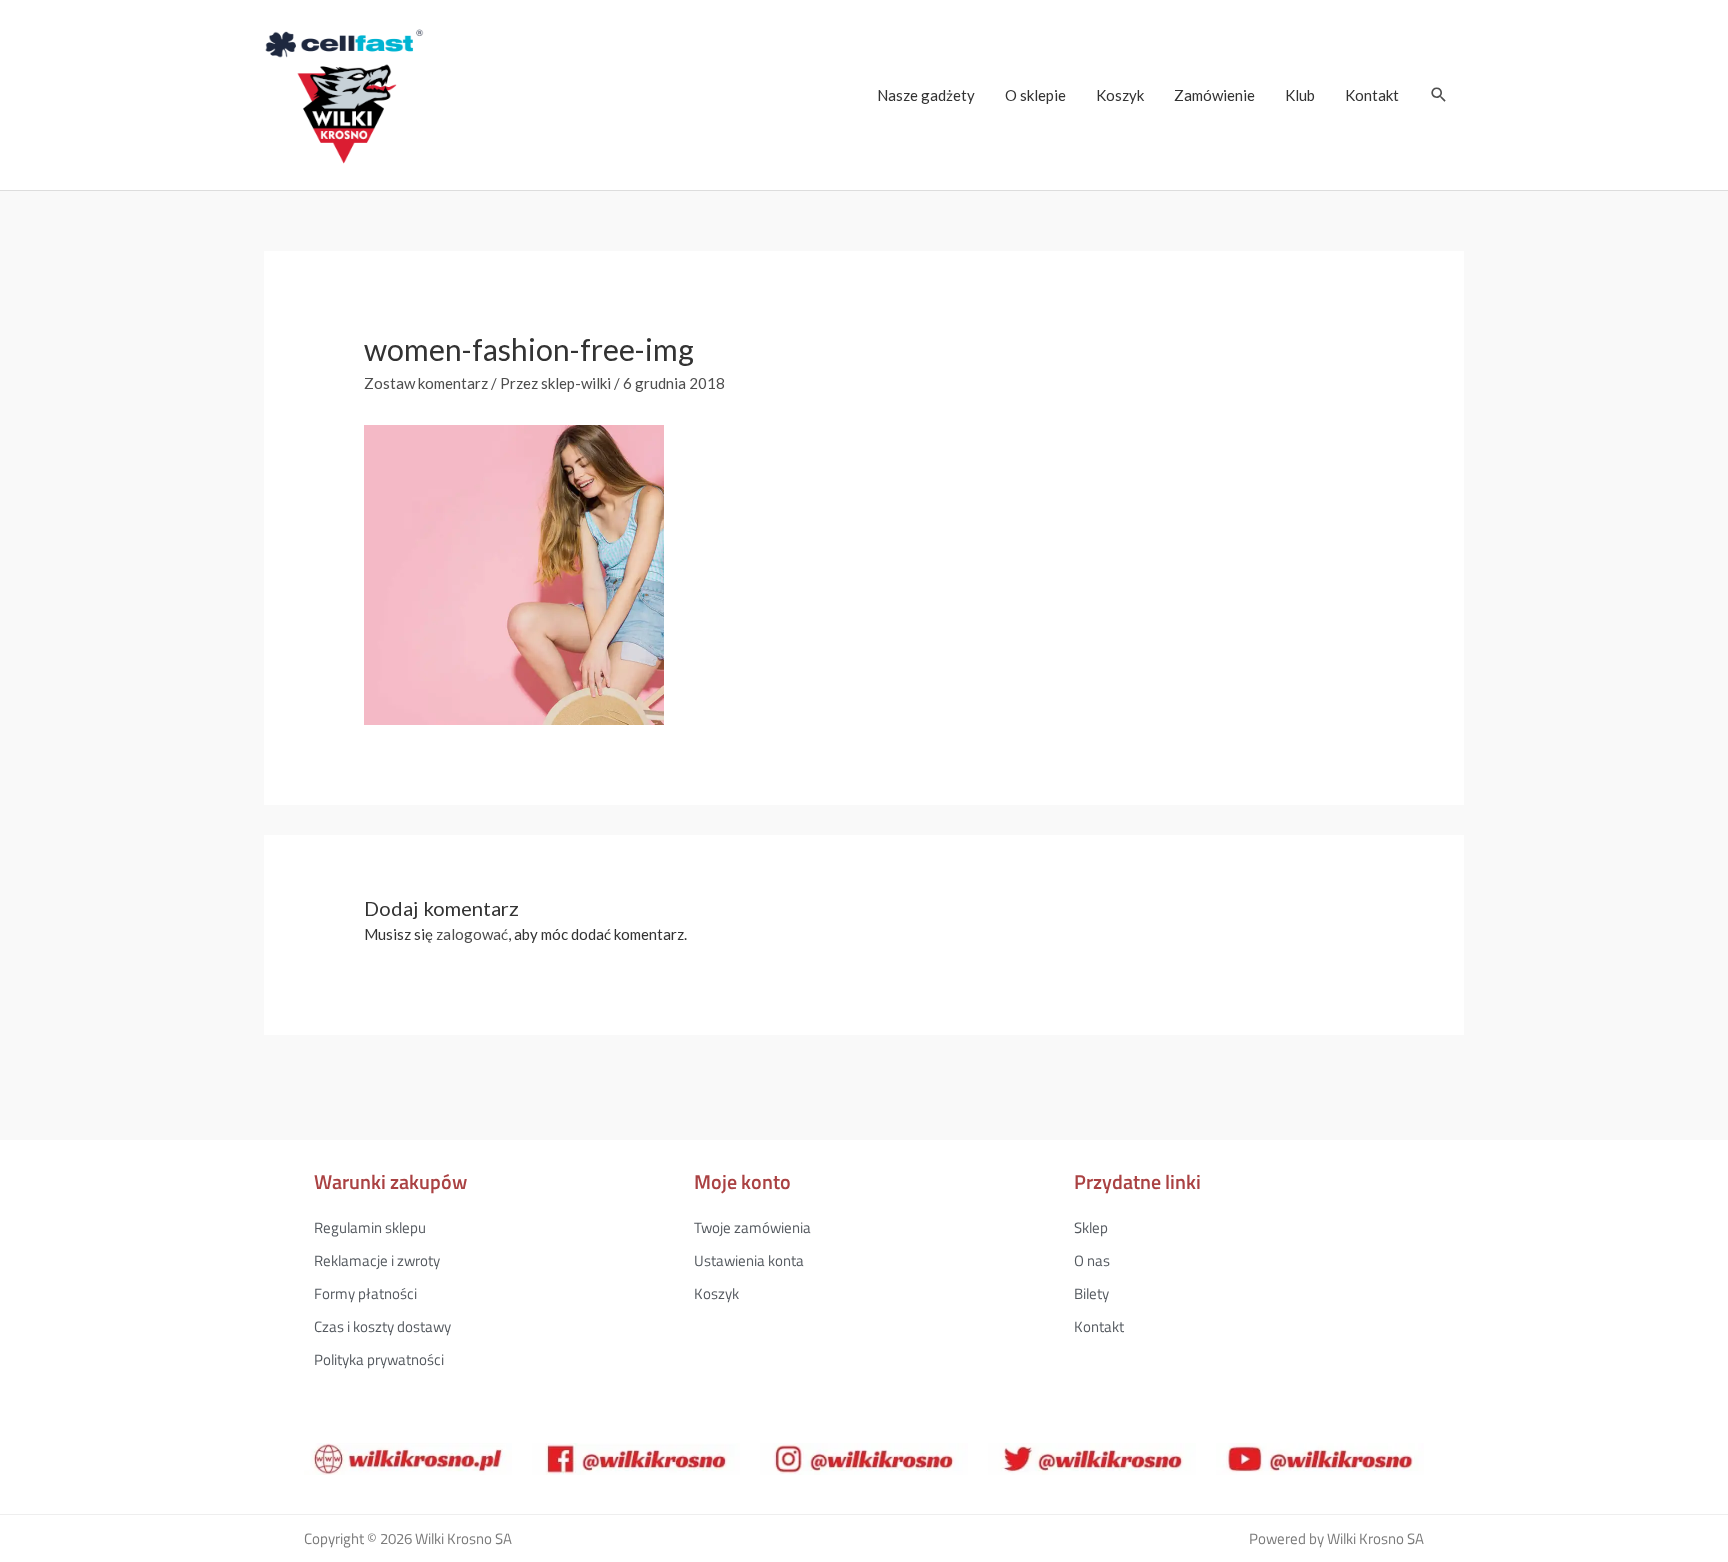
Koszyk (1120, 95)
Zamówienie (1214, 95)
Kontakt (1372, 95)
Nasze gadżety (926, 95)
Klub (1300, 95)
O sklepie (1035, 95)
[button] (1439, 95)
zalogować (472, 934)
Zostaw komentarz (426, 383)
